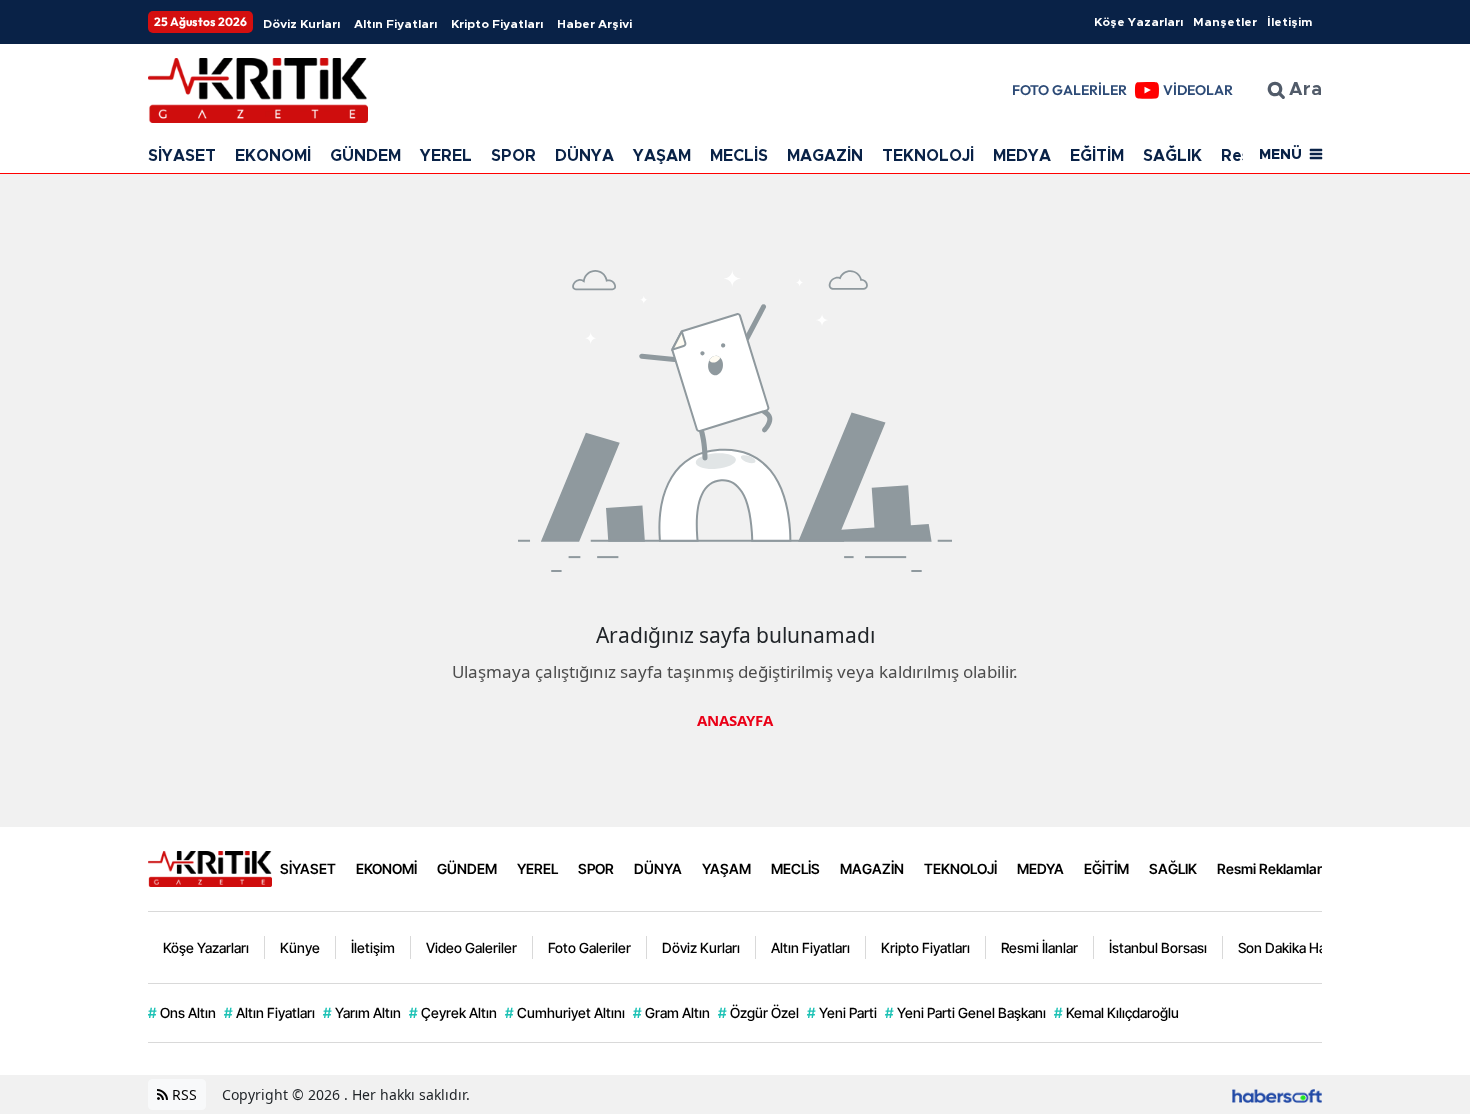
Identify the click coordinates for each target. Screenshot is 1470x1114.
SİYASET (182, 156)
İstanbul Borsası (1158, 947)
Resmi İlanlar (1039, 947)
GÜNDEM (365, 156)
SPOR (513, 156)
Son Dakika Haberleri (1302, 947)
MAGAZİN (825, 156)
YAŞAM (662, 156)
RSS (182, 1094)
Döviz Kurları (301, 24)
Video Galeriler (471, 947)
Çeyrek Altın (453, 1012)
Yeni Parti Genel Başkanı (965, 1012)
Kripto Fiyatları (497, 24)
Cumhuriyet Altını (565, 1012)
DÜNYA (584, 156)
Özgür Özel (758, 1012)
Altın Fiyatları (395, 24)
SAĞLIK (1172, 156)
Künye (300, 947)
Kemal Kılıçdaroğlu (1116, 1012)
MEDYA (1022, 156)
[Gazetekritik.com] (210, 867)
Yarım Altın (362, 1012)
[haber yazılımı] (1277, 1094)
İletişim (1289, 22)
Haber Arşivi (594, 24)
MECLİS (739, 156)
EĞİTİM (1097, 156)
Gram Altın (671, 1012)
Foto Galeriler (589, 947)
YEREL (446, 156)
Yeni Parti (842, 1012)
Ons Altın (182, 1012)
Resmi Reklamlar (1269, 868)
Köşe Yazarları (1138, 22)
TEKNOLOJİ (928, 156)
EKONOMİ (273, 156)
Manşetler (1225, 22)
